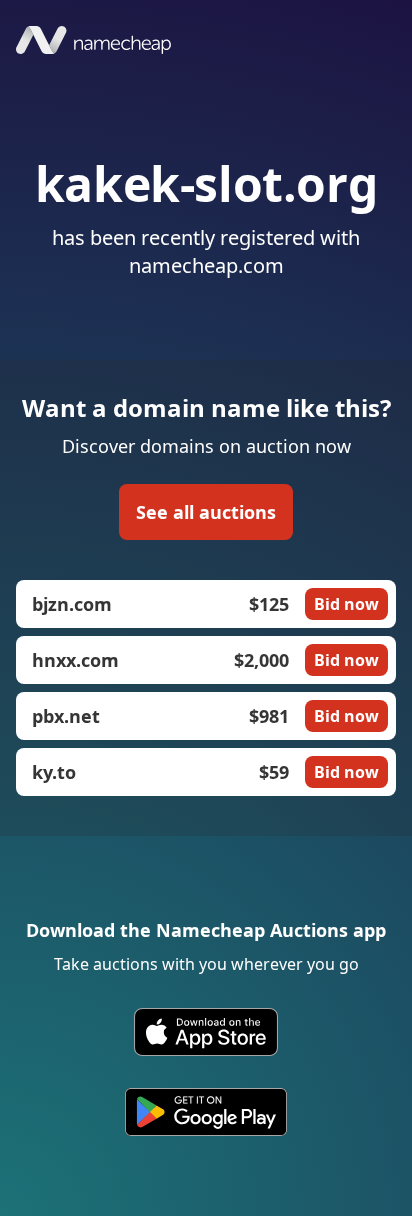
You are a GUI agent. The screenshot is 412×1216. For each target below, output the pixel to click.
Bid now (346, 604)
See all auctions (206, 512)
